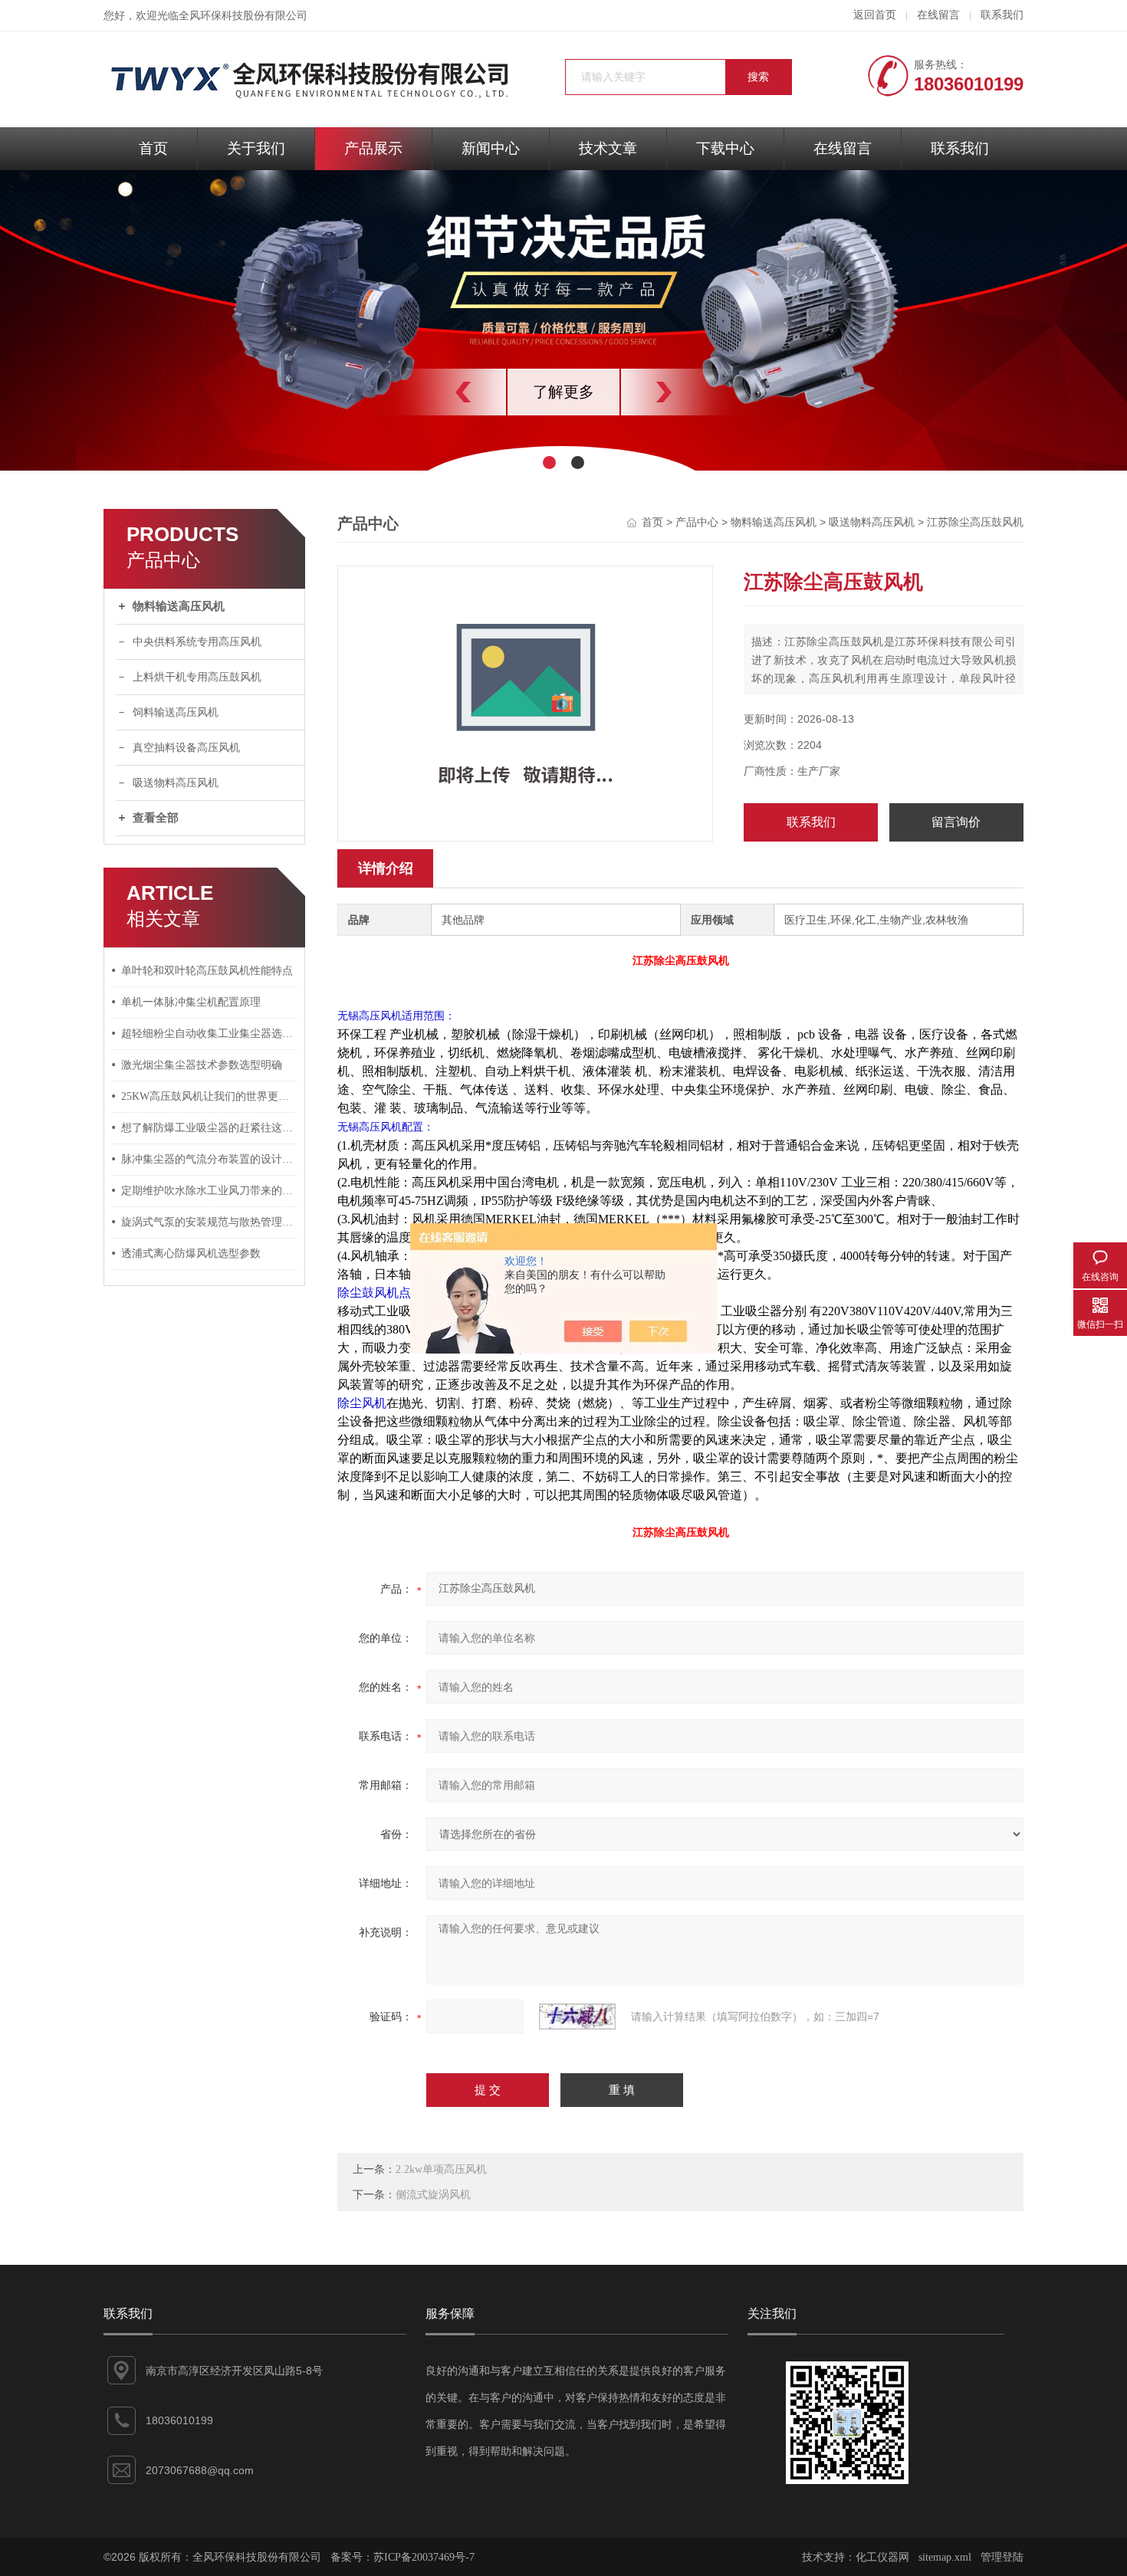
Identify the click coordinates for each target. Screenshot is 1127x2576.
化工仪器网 (882, 2557)
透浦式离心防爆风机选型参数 (191, 1254)
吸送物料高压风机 (176, 783)
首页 (153, 148)
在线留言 (938, 15)
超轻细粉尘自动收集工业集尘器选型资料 (209, 1034)
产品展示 (373, 148)
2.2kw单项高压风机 (441, 2169)
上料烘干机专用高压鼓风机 (197, 677)
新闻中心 (491, 148)
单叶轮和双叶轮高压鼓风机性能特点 (207, 971)
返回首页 (875, 15)
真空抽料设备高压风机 (186, 748)
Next (698, 392)
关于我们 (256, 148)
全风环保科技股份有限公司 (243, 16)
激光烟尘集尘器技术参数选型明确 (202, 1065)
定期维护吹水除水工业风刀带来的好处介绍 (209, 1191)
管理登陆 (1002, 2557)
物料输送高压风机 (179, 606)
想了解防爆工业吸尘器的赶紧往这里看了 (209, 1128)
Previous (429, 392)
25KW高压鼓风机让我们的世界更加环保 (209, 1096)
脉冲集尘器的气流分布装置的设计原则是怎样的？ (209, 1159)
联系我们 (1002, 15)
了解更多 (563, 392)
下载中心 (725, 148)
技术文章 (608, 148)
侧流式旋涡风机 (433, 2195)
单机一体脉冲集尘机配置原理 (191, 1002)
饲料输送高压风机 (176, 712)
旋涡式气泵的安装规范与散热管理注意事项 (209, 1222)
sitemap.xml (945, 2557)
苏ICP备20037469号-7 (424, 2557)
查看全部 (156, 818)
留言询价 (956, 822)
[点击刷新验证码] (577, 2016)
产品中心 (697, 522)
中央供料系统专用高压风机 (197, 642)
